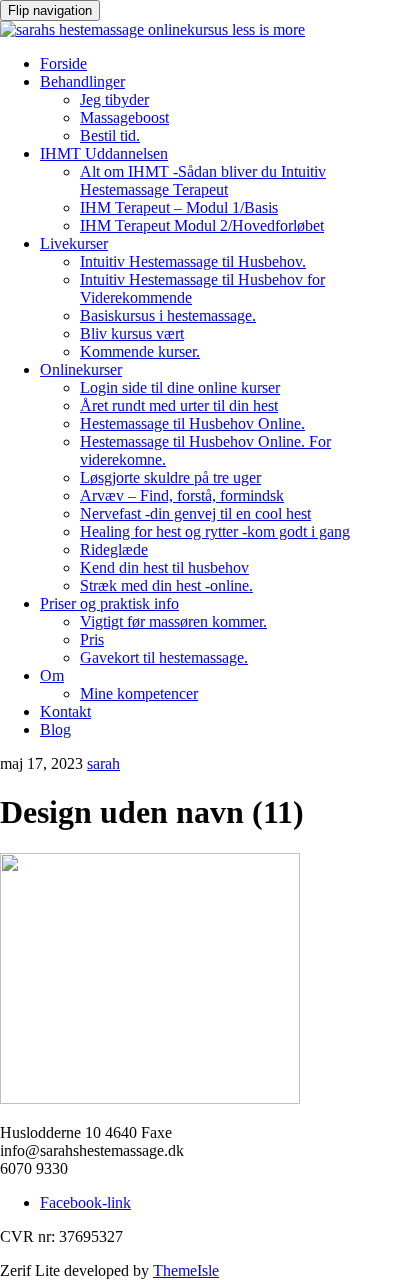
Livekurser (74, 243)
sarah (103, 763)
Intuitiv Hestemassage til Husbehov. (193, 261)
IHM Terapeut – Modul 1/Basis (179, 207)
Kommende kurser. (140, 351)
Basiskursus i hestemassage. (168, 315)
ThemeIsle (186, 1270)
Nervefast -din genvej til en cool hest (195, 513)
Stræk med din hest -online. (166, 585)
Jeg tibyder (114, 99)
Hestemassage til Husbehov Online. (192, 423)
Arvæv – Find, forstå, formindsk (182, 495)
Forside (63, 63)
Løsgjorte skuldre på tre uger (170, 477)
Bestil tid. (110, 135)
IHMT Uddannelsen (104, 153)
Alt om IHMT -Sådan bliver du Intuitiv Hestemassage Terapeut (203, 180)
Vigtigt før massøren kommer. (173, 621)
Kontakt (65, 711)
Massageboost (124, 117)
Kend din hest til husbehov (164, 567)
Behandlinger (82, 81)
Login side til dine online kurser (180, 387)
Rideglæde (114, 549)
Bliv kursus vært (132, 333)
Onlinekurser (81, 369)
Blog (55, 729)
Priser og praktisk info (109, 603)
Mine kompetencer (139, 693)
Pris (92, 639)
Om (52, 675)
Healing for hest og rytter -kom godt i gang (215, 531)
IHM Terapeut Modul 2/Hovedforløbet (202, 225)
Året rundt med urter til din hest (179, 405)
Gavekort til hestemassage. (164, 657)
